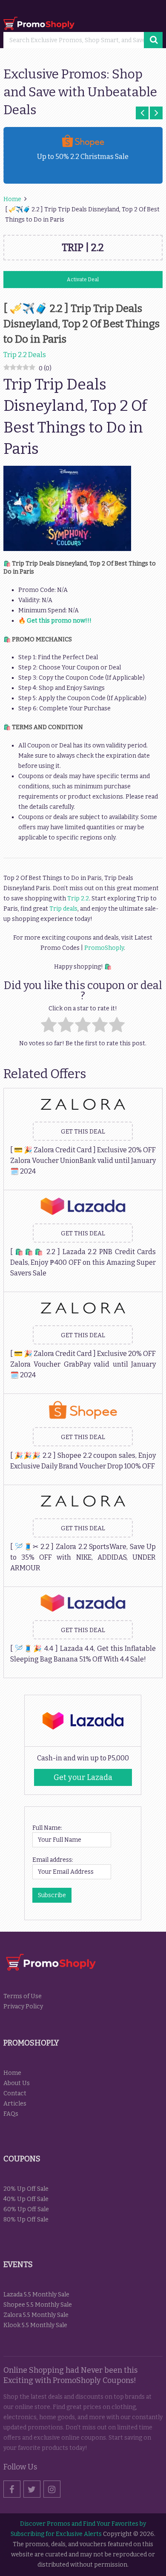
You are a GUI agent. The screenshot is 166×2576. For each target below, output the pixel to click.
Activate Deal (83, 280)
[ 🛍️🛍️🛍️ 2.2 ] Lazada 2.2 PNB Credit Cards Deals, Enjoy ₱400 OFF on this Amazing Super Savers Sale (83, 1262)
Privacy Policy (23, 2006)
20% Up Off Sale (26, 2189)
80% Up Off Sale (26, 2220)
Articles (15, 2104)
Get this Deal (83, 1132)
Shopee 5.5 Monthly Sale (38, 2305)
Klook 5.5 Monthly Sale (35, 2325)
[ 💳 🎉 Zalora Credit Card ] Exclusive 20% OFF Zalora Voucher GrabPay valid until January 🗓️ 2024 (83, 1364)
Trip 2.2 (78, 899)
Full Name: (47, 1828)
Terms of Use (23, 1996)
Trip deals (63, 909)
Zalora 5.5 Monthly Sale (36, 2315)
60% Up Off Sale (26, 2209)
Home (12, 2073)
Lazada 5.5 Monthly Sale (36, 2295)
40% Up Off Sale (26, 2199)
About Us (17, 2083)
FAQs (11, 2114)
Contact (15, 2093)
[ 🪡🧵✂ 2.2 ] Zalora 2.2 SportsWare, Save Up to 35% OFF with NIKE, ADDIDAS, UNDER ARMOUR (83, 1557)
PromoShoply (104, 948)
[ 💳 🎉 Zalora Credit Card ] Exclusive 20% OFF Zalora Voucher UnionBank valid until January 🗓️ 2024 (83, 1161)
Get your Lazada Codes (83, 1779)
